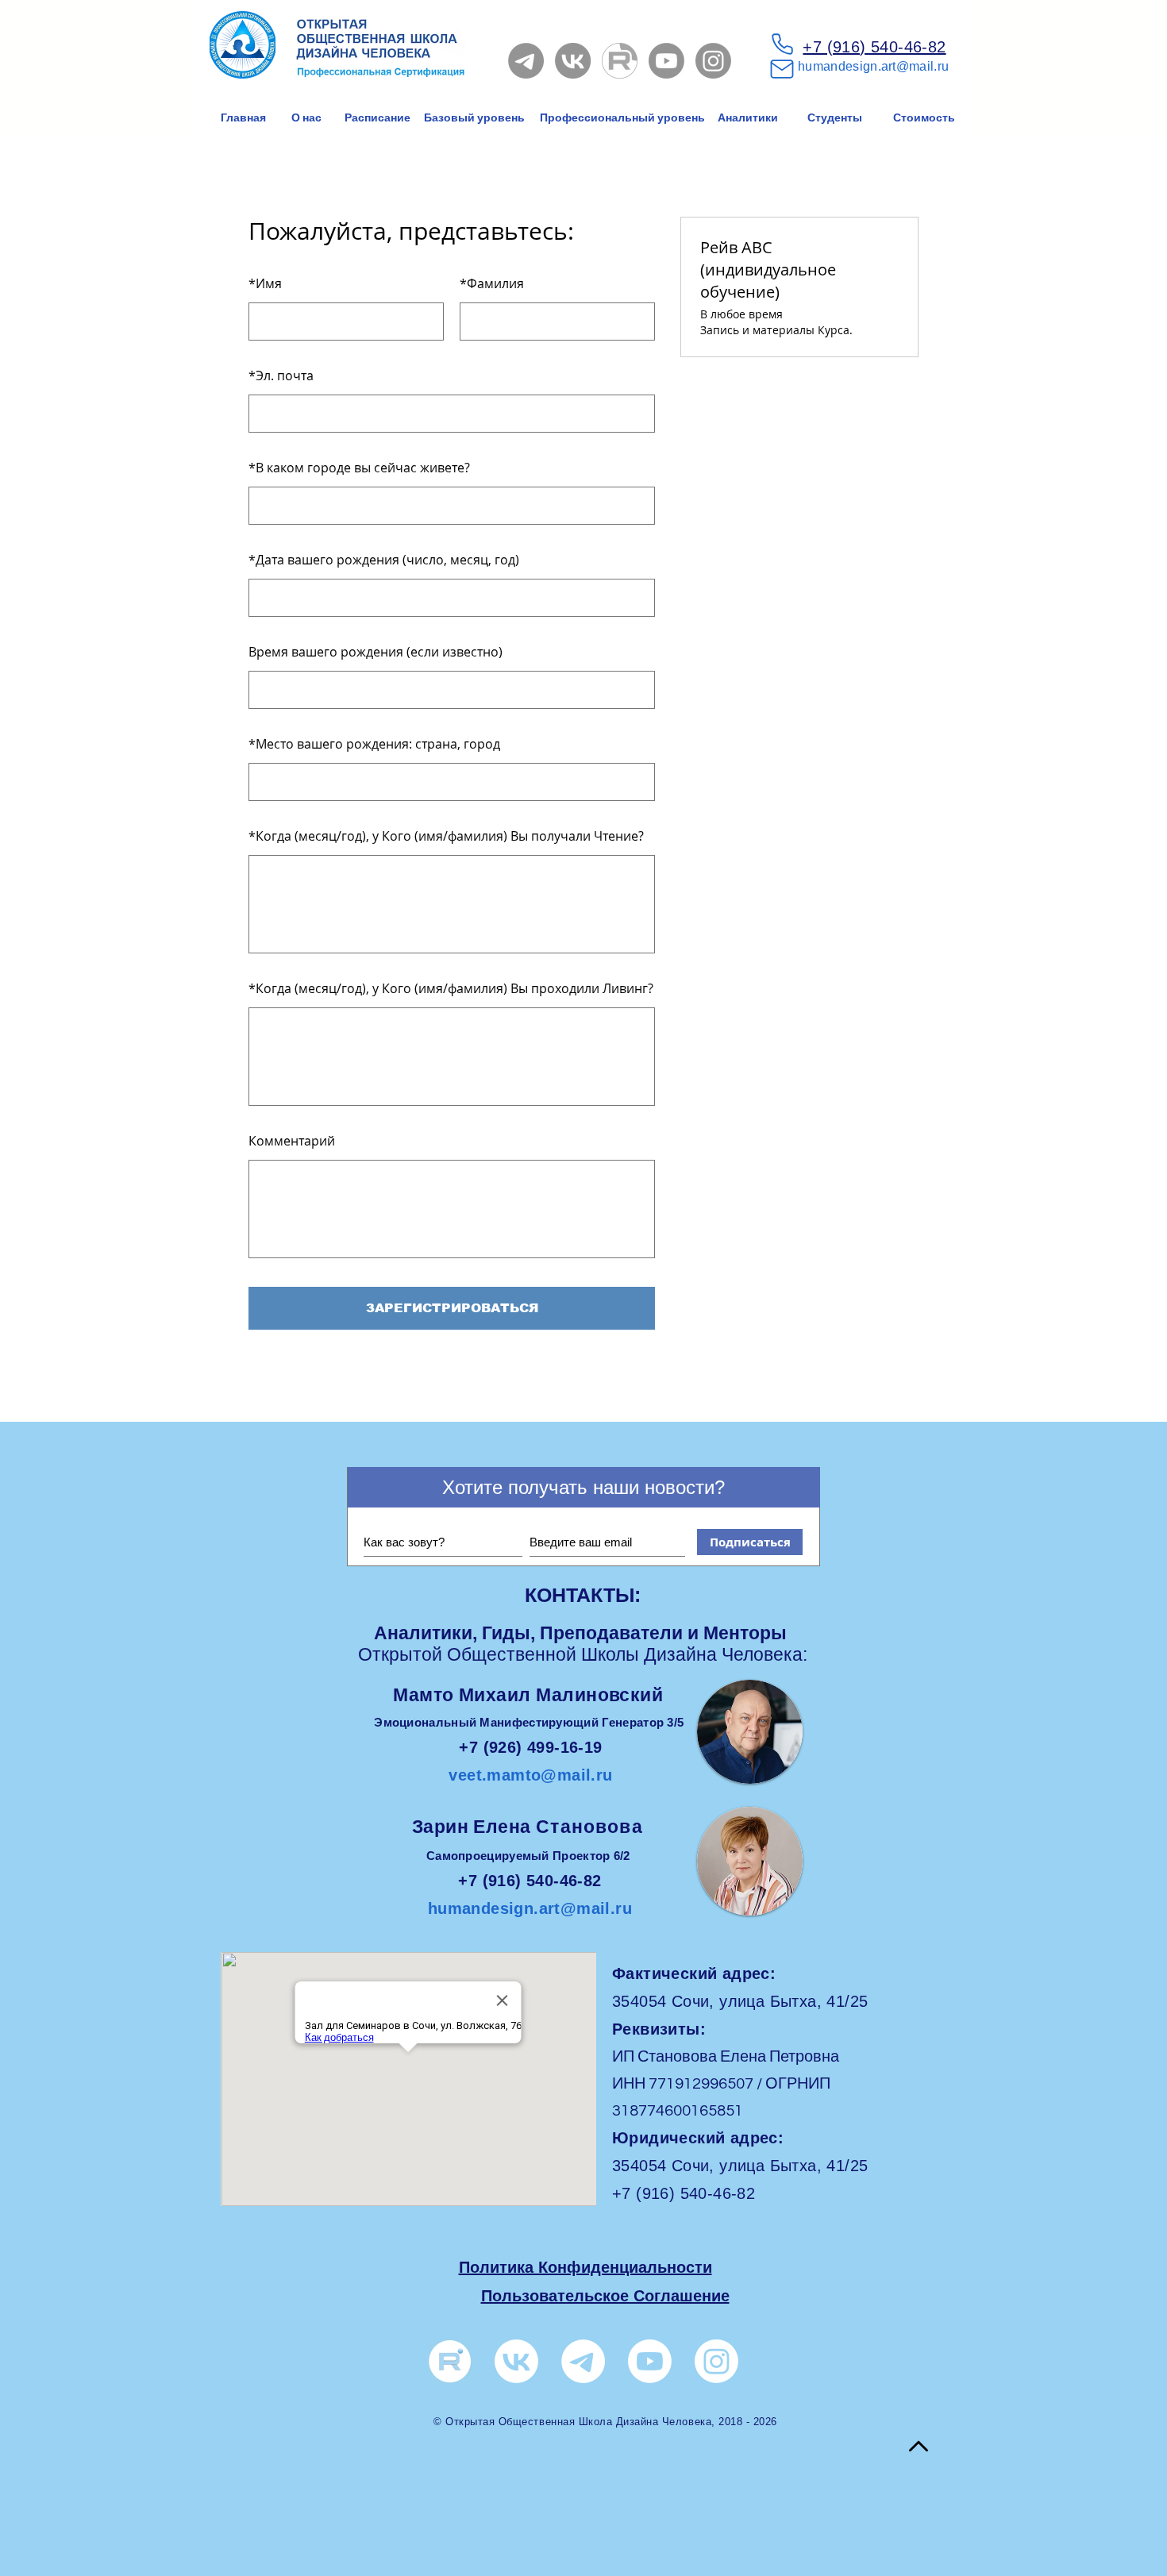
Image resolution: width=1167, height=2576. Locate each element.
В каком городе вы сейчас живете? (359, 468)
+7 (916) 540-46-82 (874, 47)
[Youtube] (666, 61)
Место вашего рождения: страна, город (374, 744)
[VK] (573, 61)
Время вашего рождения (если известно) (376, 652)
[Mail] (782, 69)
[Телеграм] (583, 2361)
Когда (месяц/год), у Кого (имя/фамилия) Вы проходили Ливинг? (451, 988)
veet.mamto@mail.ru (530, 1775)
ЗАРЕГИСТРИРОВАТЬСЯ (452, 1308)
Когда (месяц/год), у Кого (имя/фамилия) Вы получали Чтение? (446, 836)
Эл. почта (281, 375)
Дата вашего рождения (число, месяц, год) (384, 560)
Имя (265, 283)
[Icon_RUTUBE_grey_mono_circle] (620, 61)
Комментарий (292, 1141)
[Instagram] (713, 61)
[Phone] (782, 44)
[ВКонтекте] (516, 2361)
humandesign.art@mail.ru (873, 66)
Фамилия (492, 283)
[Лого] (450, 2361)
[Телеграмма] (526, 61)
